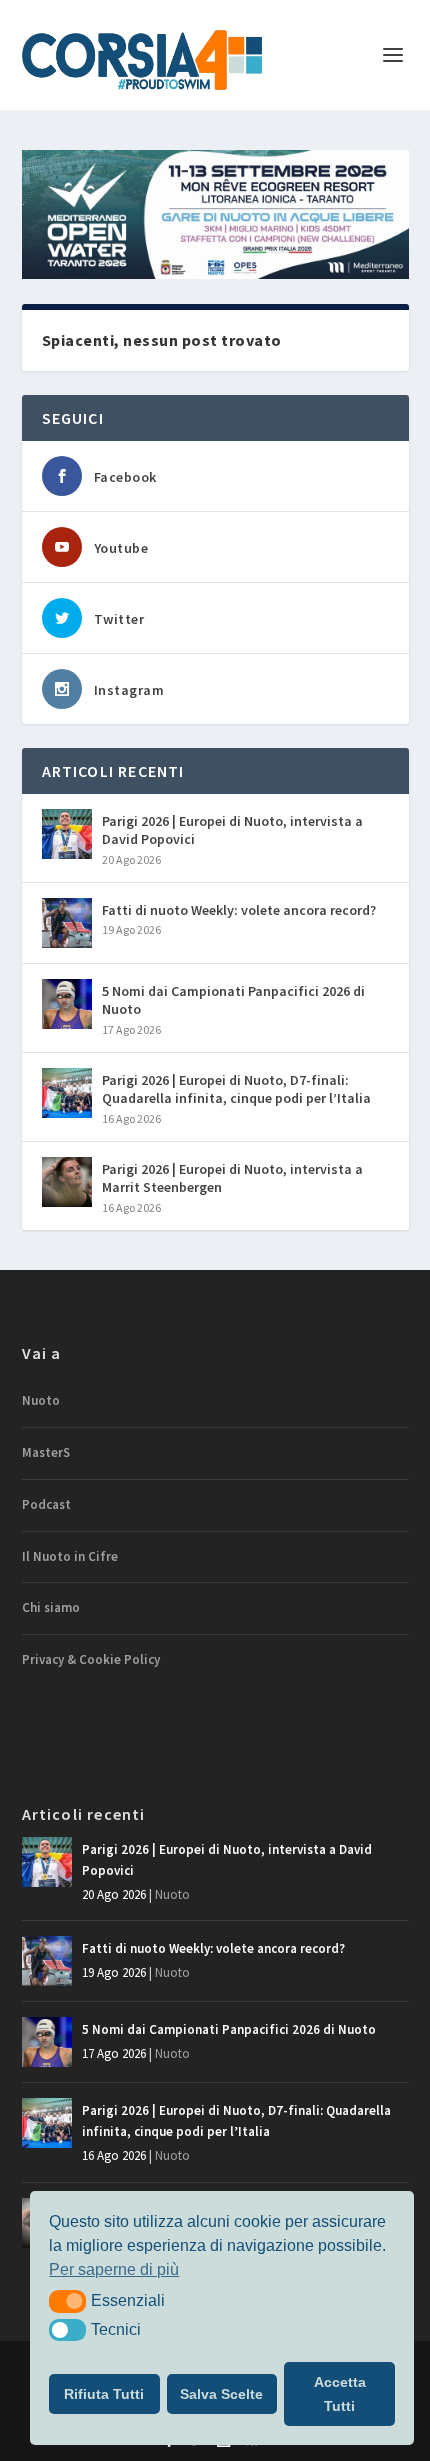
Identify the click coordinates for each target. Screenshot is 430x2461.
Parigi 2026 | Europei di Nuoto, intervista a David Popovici (232, 830)
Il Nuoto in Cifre (70, 1556)
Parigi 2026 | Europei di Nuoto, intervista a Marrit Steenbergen (232, 1178)
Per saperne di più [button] (114, 2269)
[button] (67, 2301)
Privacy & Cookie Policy (91, 1659)
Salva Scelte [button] (221, 2394)
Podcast (46, 1504)
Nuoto (41, 1400)
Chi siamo (51, 1607)
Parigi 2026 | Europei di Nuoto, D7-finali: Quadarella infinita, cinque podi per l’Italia (236, 1089)
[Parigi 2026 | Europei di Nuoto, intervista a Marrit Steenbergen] (67, 1182)
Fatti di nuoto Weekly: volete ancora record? (239, 910)
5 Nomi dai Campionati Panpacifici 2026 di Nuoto (233, 1000)
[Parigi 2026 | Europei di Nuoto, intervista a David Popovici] (67, 834)
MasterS (46, 1452)
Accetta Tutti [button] (340, 2394)
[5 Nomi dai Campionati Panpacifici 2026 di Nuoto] (67, 1004)
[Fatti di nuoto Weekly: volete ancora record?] (67, 923)
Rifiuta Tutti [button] (104, 2394)
